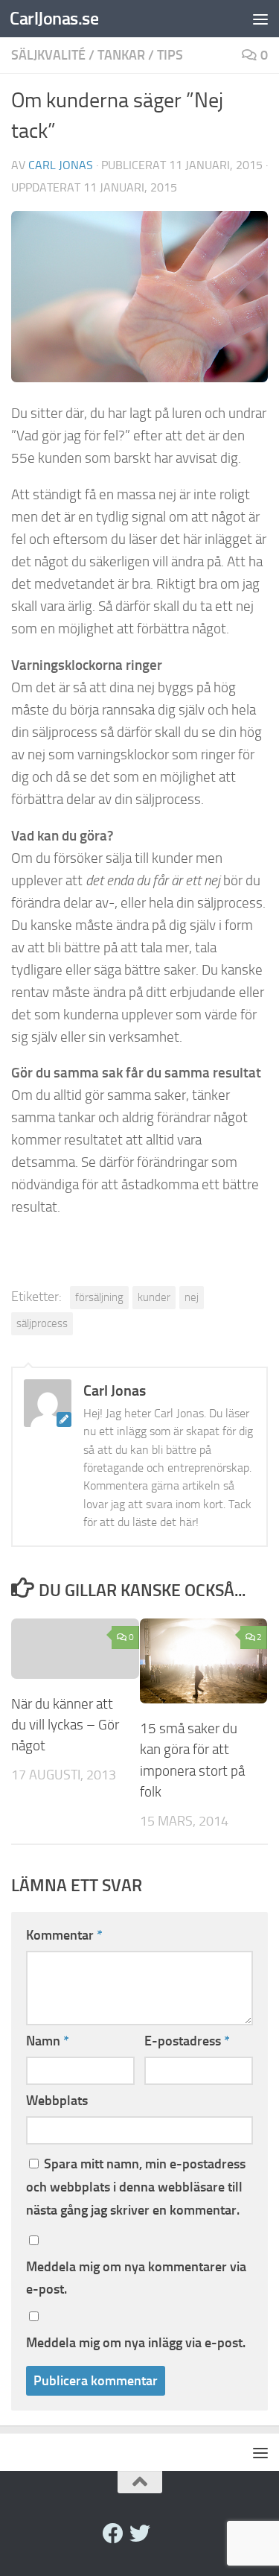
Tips (170, 55)
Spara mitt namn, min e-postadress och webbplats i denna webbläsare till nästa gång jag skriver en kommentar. (136, 2187)
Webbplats (57, 2101)
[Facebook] (113, 2534)
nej (192, 1297)
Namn (48, 2041)
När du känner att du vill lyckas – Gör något (65, 1725)
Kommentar (64, 1935)
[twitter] (140, 2534)
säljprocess (42, 1323)
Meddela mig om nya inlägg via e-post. (136, 2343)
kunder (154, 1297)
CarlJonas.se (54, 18)
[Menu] (260, 19)
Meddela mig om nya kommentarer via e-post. (136, 2278)
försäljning (99, 1297)
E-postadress (187, 2041)
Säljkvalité (48, 55)
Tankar (121, 55)
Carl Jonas (61, 165)
